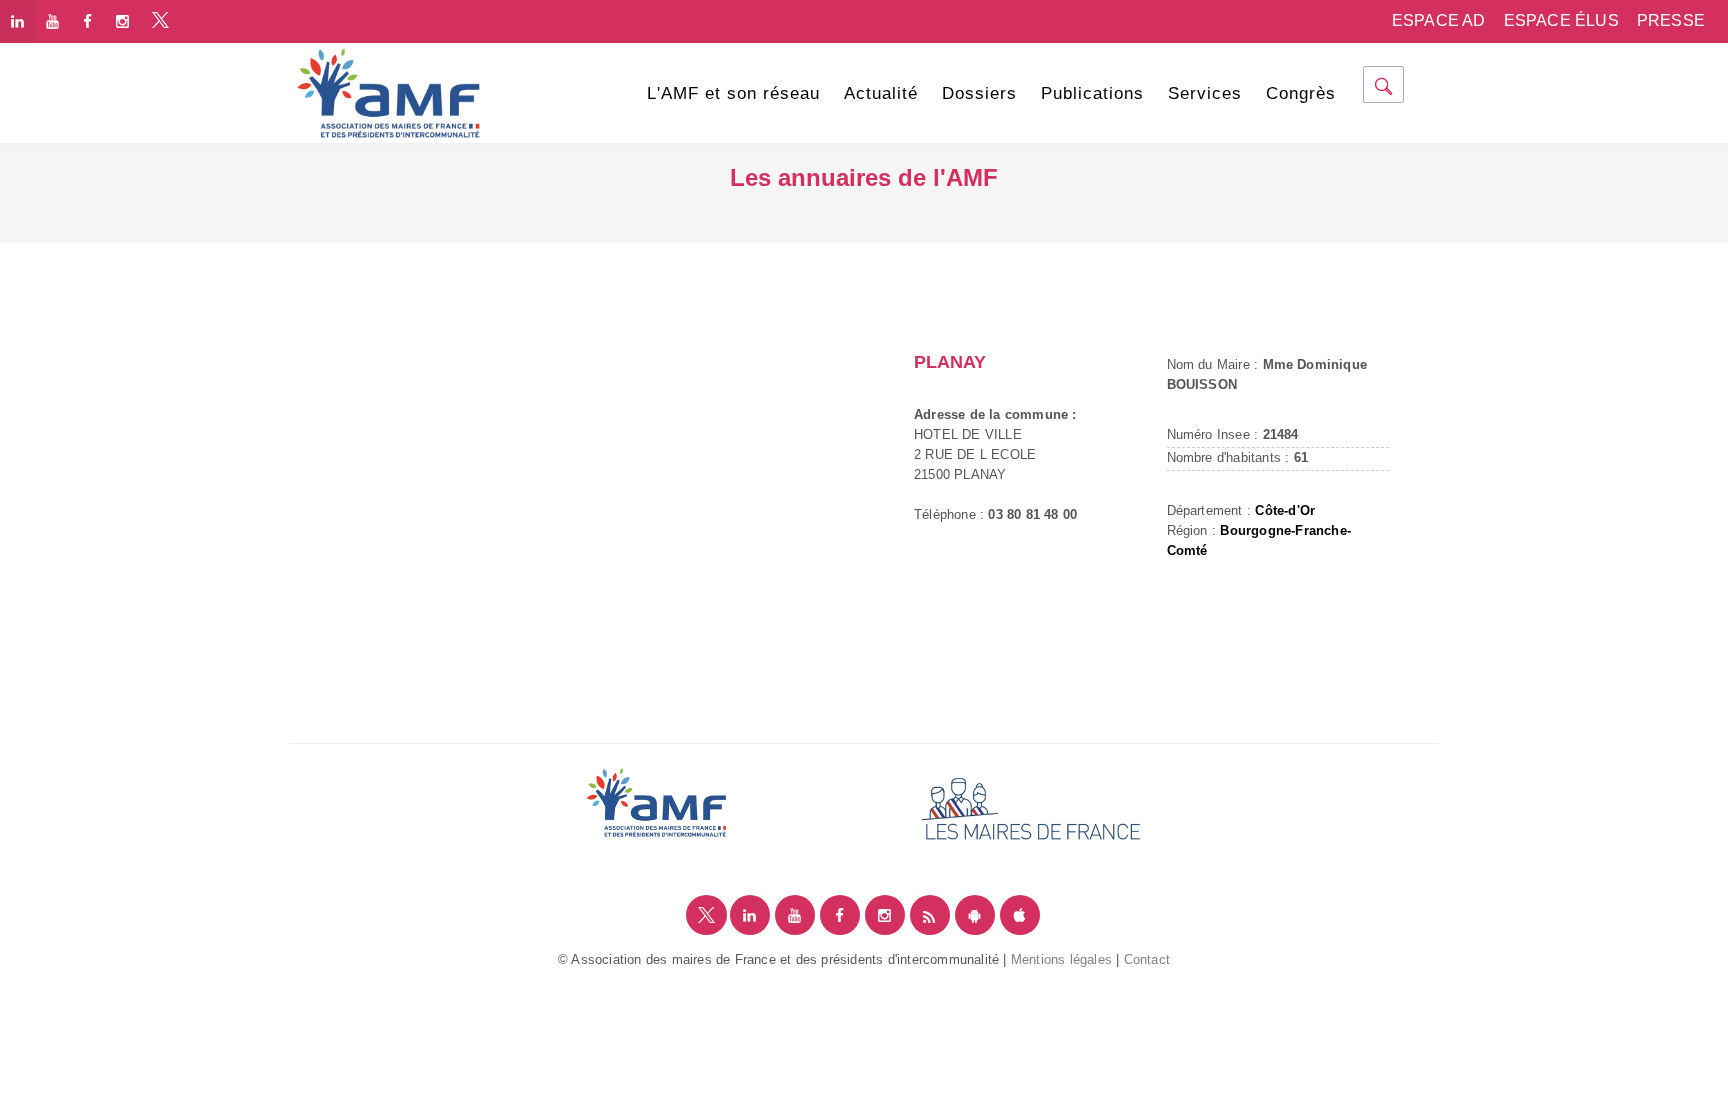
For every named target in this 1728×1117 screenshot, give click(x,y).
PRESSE (1671, 20)
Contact (1147, 959)
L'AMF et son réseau (733, 93)
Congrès (1301, 93)
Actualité (881, 93)
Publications (1092, 93)
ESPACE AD (1439, 20)
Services (1205, 93)
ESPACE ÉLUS (1561, 20)
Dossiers (979, 93)
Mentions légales (1061, 959)
